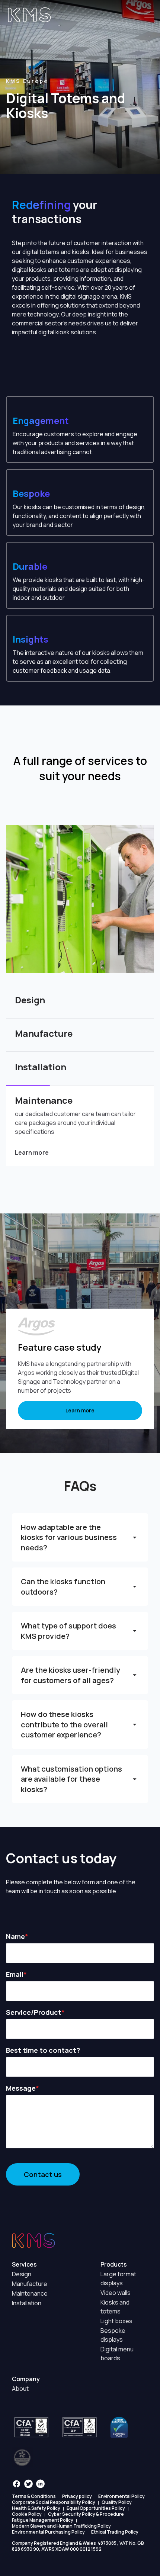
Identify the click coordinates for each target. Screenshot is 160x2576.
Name (15, 1936)
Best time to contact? (43, 2050)
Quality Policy (117, 2502)
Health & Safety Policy (36, 2508)
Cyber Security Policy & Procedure (86, 2514)
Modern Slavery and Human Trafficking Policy (61, 2526)
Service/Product (34, 2012)
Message (21, 2088)
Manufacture (30, 2284)
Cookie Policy (27, 2514)
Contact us (43, 2174)
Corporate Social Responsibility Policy (54, 2502)
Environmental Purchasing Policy (48, 2532)
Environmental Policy (121, 2496)
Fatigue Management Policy (43, 2520)
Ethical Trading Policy (115, 2532)
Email (15, 1974)
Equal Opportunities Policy (96, 2508)
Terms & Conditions (34, 2496)
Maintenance (30, 2293)
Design (22, 2274)
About (20, 2389)
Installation (27, 2303)
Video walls (116, 2293)
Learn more (32, 1152)
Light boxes (116, 2321)
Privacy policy (77, 2496)
